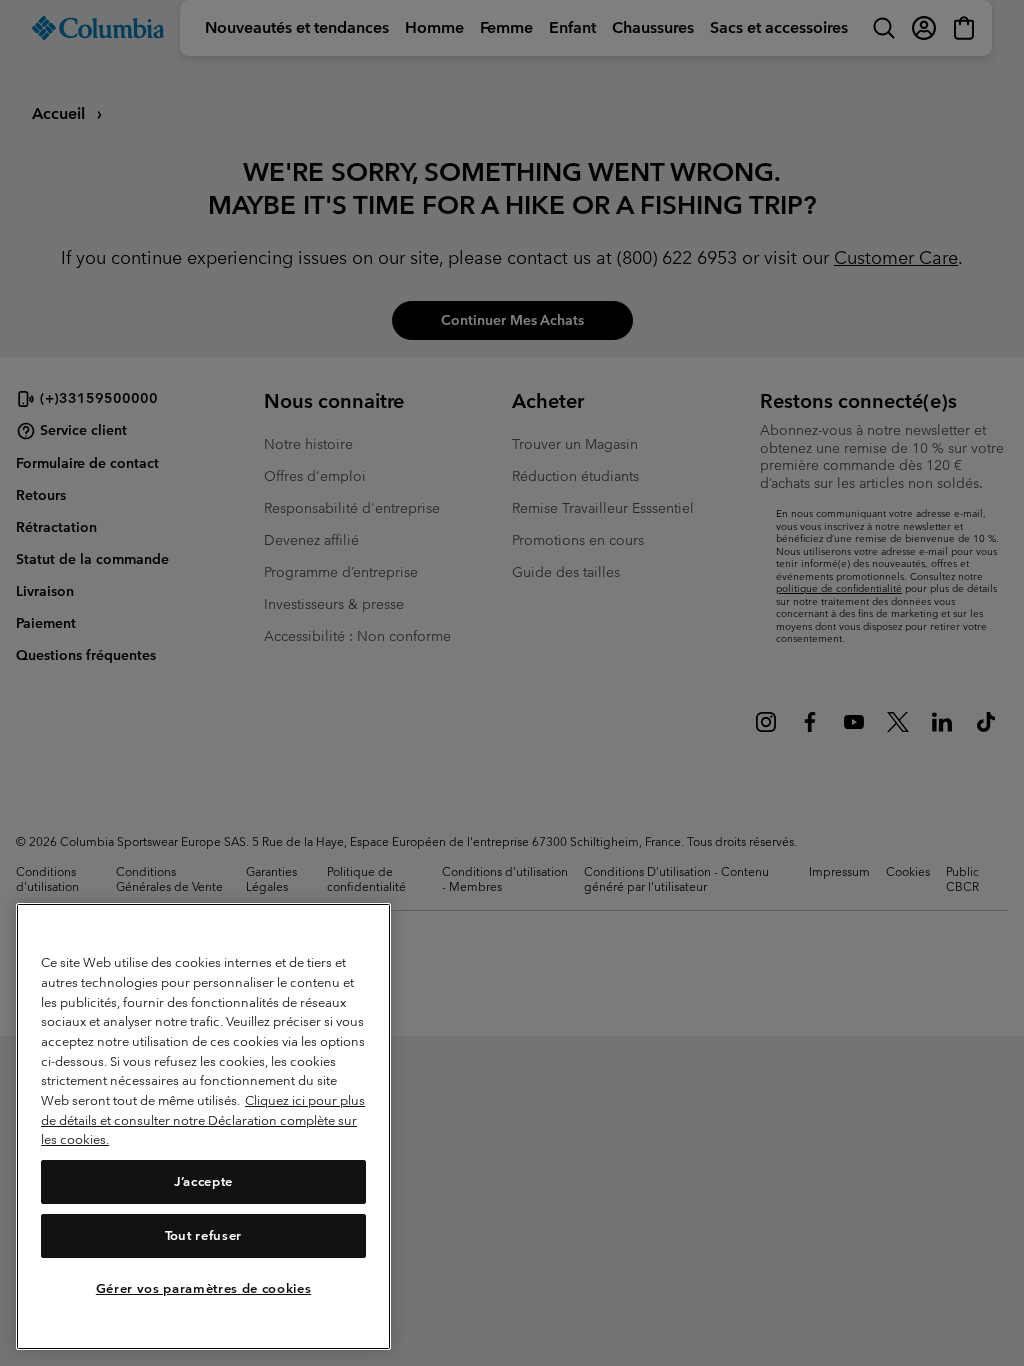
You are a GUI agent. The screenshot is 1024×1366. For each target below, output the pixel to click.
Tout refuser (203, 1235)
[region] (203, 1126)
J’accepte (203, 1181)
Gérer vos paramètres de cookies (203, 1288)
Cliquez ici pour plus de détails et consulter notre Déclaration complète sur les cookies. (203, 1120)
